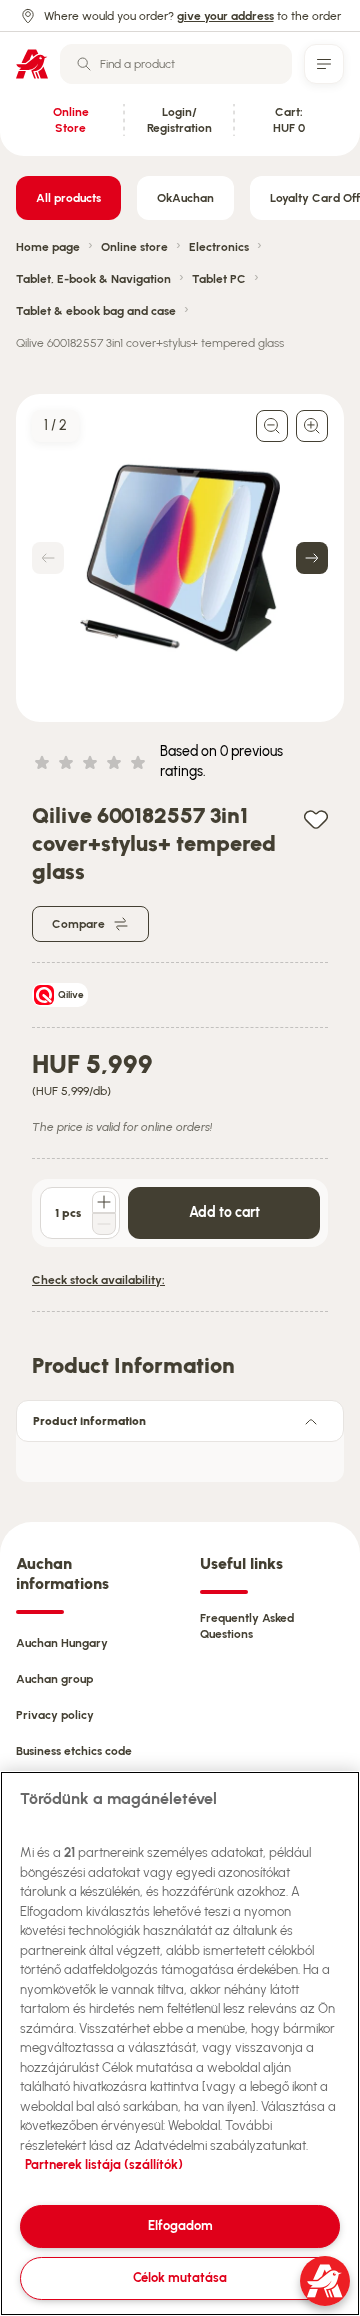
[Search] (84, 64)
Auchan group (54, 1679)
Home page (48, 247)
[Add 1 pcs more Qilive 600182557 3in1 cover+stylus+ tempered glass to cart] (104, 1202)
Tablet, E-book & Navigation (93, 279)
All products (68, 198)
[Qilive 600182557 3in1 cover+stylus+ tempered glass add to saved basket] (316, 818)
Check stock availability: (98, 1280)
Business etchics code (74, 1751)
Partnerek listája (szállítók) (104, 2164)
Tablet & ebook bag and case (96, 311)
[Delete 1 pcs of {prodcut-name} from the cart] (104, 1224)
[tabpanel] (180, 1456)
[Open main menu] (324, 64)
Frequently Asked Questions (247, 1626)
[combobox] (176, 64)
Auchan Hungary (62, 1643)
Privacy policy (55, 1715)
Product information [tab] (89, 1421)
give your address (225, 16)
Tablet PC (219, 279)
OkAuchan (185, 198)
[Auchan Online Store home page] (32, 64)
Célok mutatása (180, 2277)
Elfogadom (180, 2225)
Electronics (219, 247)
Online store (134, 247)
